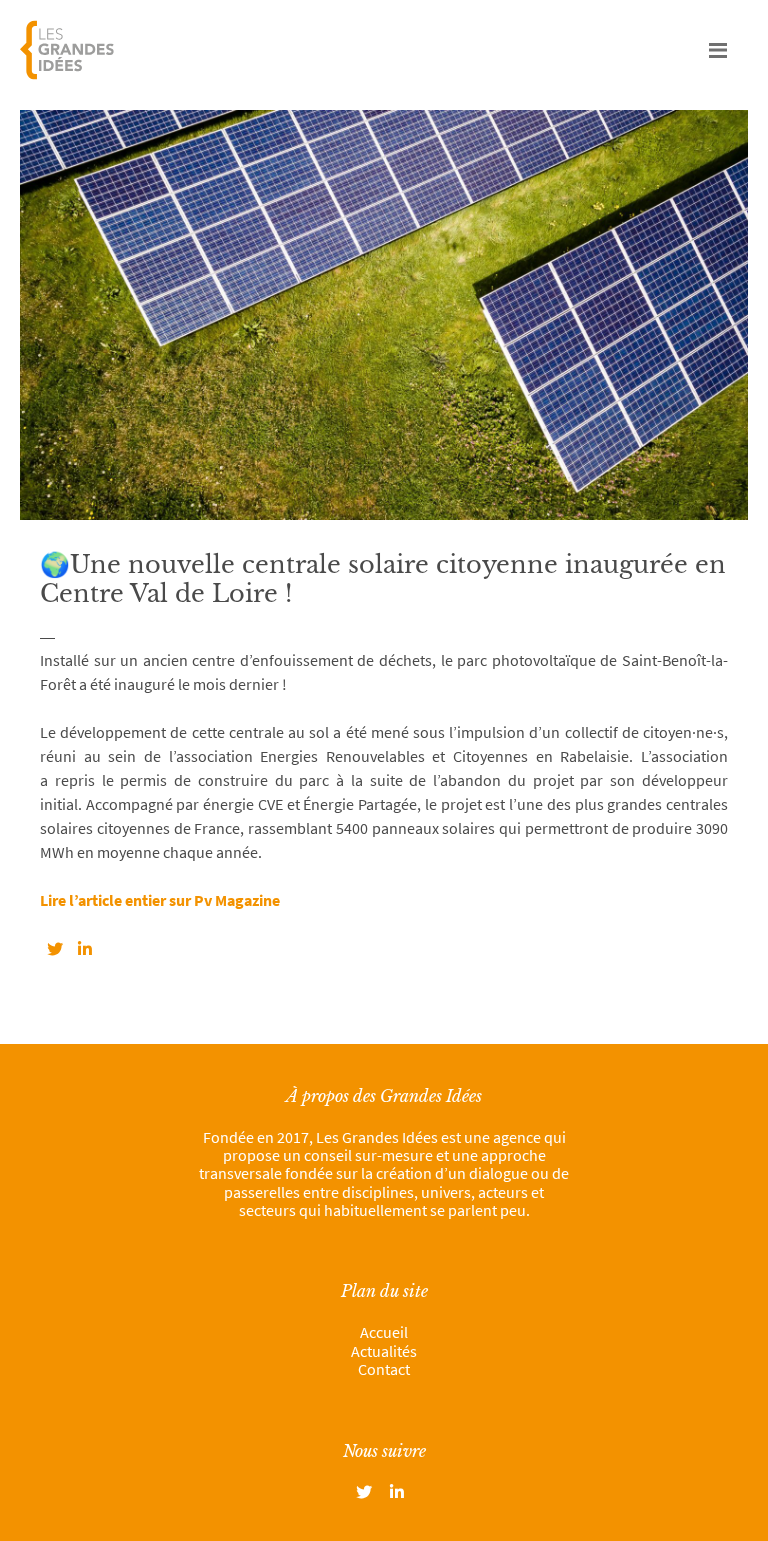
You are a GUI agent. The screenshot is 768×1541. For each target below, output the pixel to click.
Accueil (384, 1332)
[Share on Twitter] (55, 949)
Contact (384, 1369)
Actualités (384, 1351)
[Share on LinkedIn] (85, 949)
